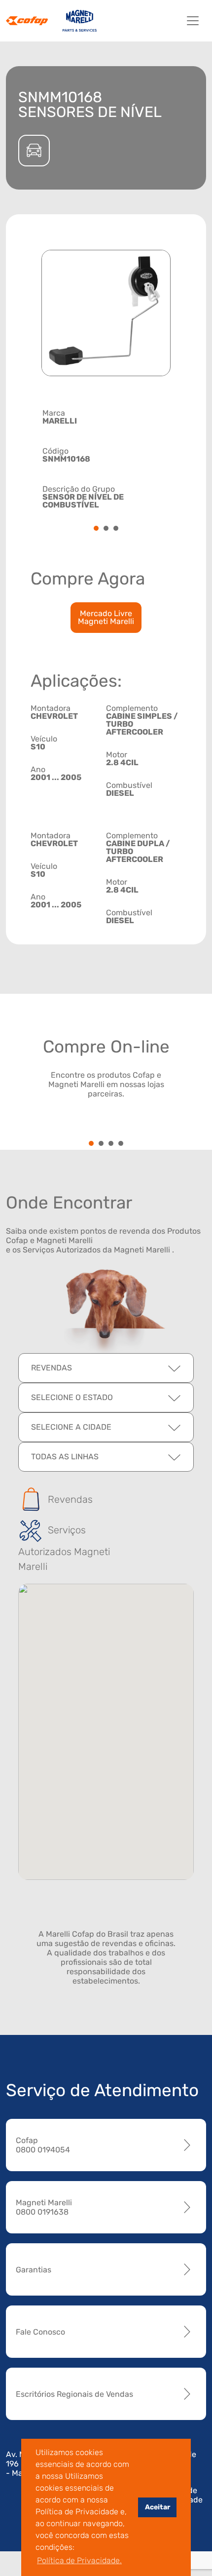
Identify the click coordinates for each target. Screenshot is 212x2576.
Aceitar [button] (158, 2507)
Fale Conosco (40, 2332)
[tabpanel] (106, 458)
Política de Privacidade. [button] (79, 2560)
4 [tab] (121, 1144)
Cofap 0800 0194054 (43, 2145)
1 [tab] (96, 529)
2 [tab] (106, 529)
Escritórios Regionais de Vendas (74, 2394)
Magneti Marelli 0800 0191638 (44, 2207)
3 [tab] (116, 529)
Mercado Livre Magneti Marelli (106, 617)
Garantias (34, 2270)
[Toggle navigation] (193, 21)
